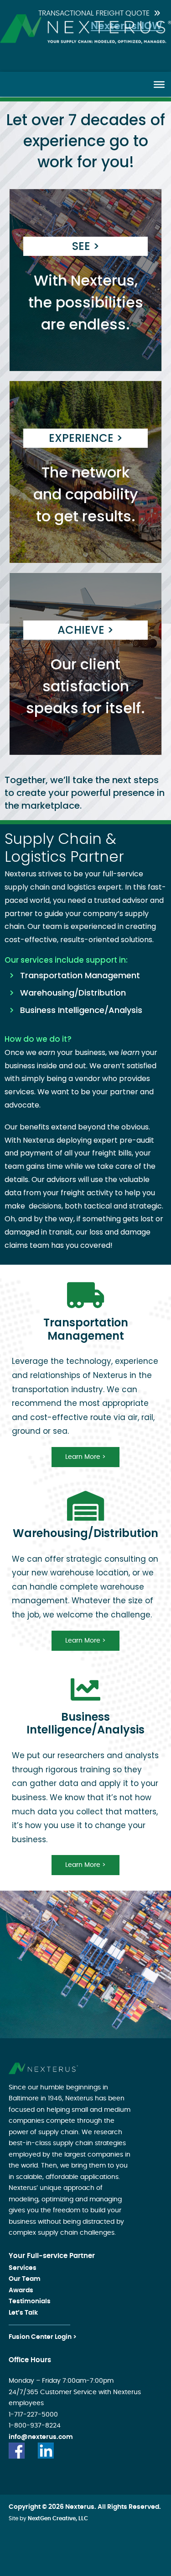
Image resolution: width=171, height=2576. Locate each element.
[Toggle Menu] (159, 84)
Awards (21, 2290)
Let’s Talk (23, 2313)
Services (23, 2268)
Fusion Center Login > (43, 2337)
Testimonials (30, 2301)
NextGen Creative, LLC (58, 2518)
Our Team (25, 2279)
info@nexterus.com (41, 2437)
